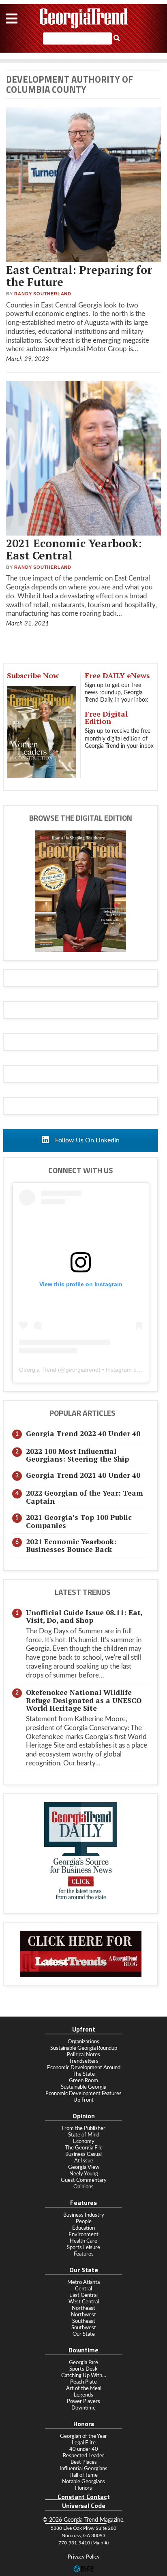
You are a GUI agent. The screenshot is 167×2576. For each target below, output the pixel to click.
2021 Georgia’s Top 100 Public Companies (79, 1521)
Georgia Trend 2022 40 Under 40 (83, 1433)
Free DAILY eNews (117, 675)
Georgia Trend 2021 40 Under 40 (83, 1475)
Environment (83, 2235)
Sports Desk (83, 2369)
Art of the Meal (84, 2388)
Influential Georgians (83, 2469)
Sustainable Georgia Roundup (84, 2048)
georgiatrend (82, 1370)
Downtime (83, 2408)
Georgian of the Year (83, 2436)
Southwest (84, 2328)
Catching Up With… (84, 2375)
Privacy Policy (84, 2557)
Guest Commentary (84, 2180)
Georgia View (84, 2167)
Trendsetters (84, 2061)
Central (83, 2289)
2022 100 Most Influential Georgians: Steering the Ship (77, 1455)
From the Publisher (84, 2128)
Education (83, 2228)
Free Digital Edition (106, 717)
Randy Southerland (43, 294)
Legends (83, 2395)
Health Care (83, 2241)
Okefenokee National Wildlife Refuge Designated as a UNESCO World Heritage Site (84, 1700)
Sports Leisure (83, 2247)
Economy (84, 2141)
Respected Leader (83, 2456)
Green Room (83, 2081)
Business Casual (83, 2154)
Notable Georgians (83, 2482)
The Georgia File (84, 2148)
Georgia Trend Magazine (83, 18)
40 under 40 (84, 2449)
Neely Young (84, 2174)
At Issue (84, 2161)
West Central (84, 2302)
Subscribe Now (33, 675)
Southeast (84, 2321)
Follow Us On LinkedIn (87, 1140)
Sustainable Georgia (83, 2087)
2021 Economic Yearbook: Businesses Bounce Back (71, 1545)
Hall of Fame (83, 2475)
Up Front (83, 2100)
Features (84, 2254)
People (84, 2222)
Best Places (84, 2462)
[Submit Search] (117, 38)
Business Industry (84, 2215)
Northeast (83, 2308)
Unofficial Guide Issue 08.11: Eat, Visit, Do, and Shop (84, 1616)
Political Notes (83, 2055)
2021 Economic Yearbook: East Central (74, 549)
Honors (83, 2488)
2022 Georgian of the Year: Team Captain (85, 1497)
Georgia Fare (83, 2363)
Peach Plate (83, 2382)
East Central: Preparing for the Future (79, 276)
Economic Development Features (83, 2094)
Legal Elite (84, 2443)
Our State (84, 2334)
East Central (83, 2295)
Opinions (83, 2187)
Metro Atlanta (83, 2282)
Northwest (83, 2315)
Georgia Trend (38, 1370)
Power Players (83, 2401)
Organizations (83, 2042)
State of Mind (84, 2135)
